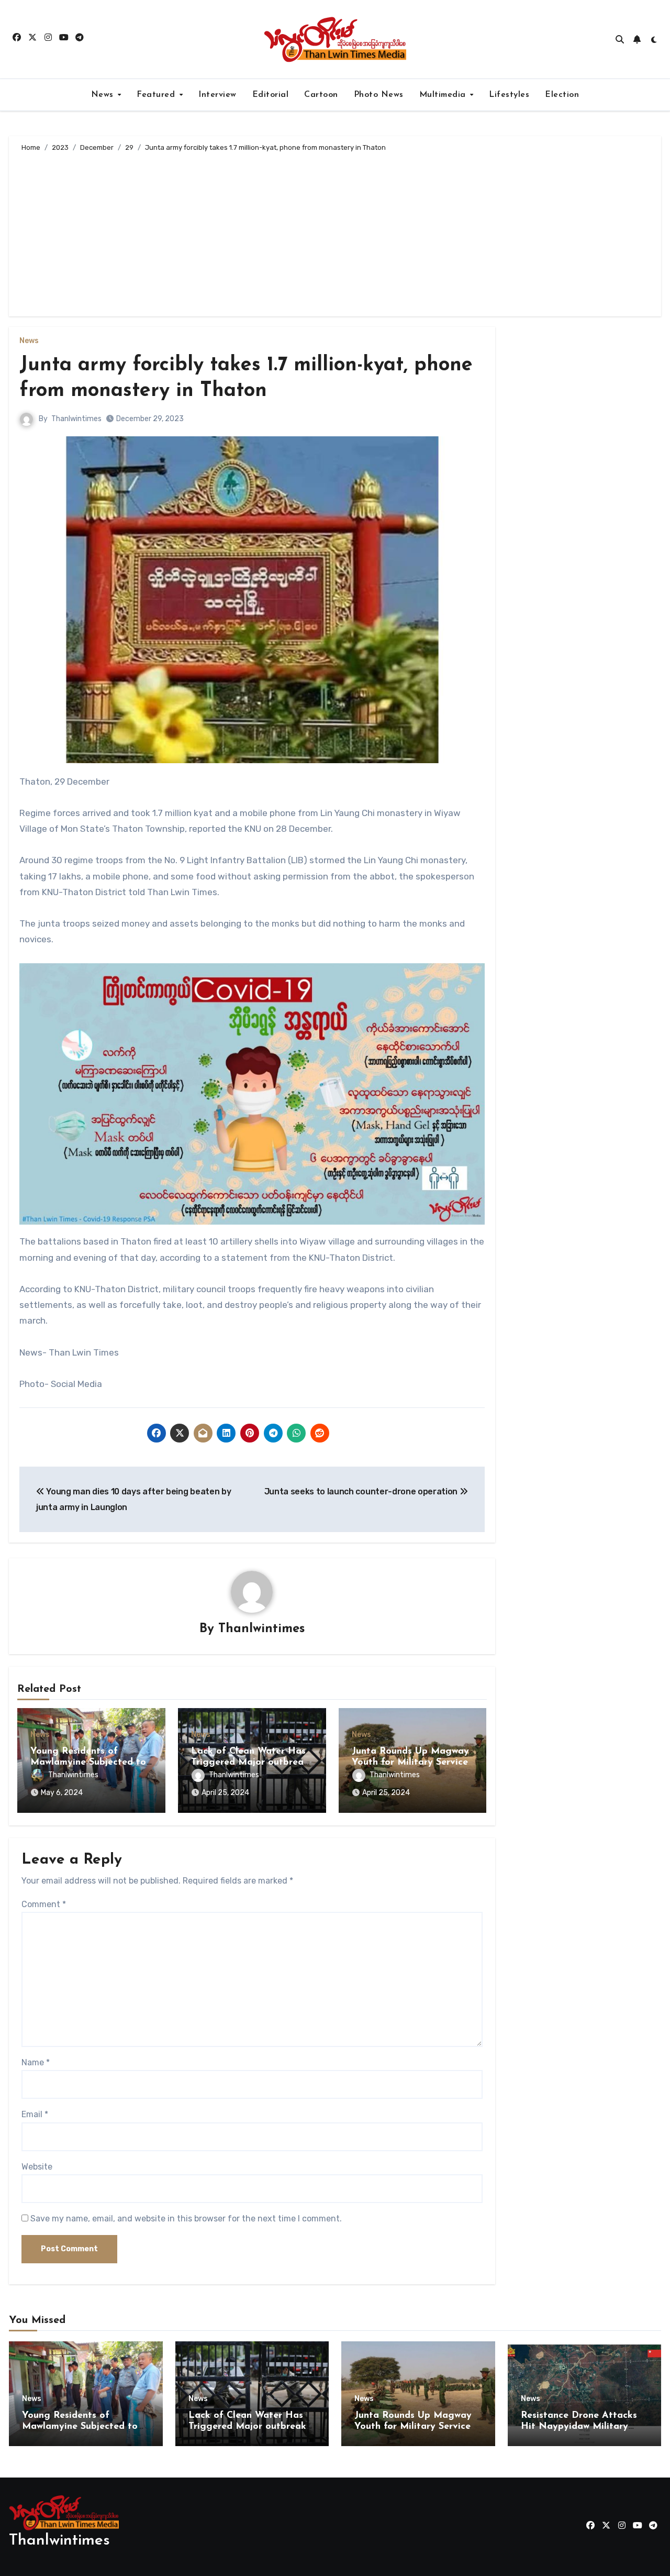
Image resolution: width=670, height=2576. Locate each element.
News (104, 95)
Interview (217, 95)
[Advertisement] (337, 233)
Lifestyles (509, 95)
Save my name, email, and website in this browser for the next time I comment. (186, 2219)
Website (37, 2167)
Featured (157, 95)
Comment (44, 1904)
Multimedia (444, 95)
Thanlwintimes (76, 419)
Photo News (379, 95)
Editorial (271, 95)
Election (562, 95)
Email (35, 2114)
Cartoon (321, 95)
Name (36, 2062)
